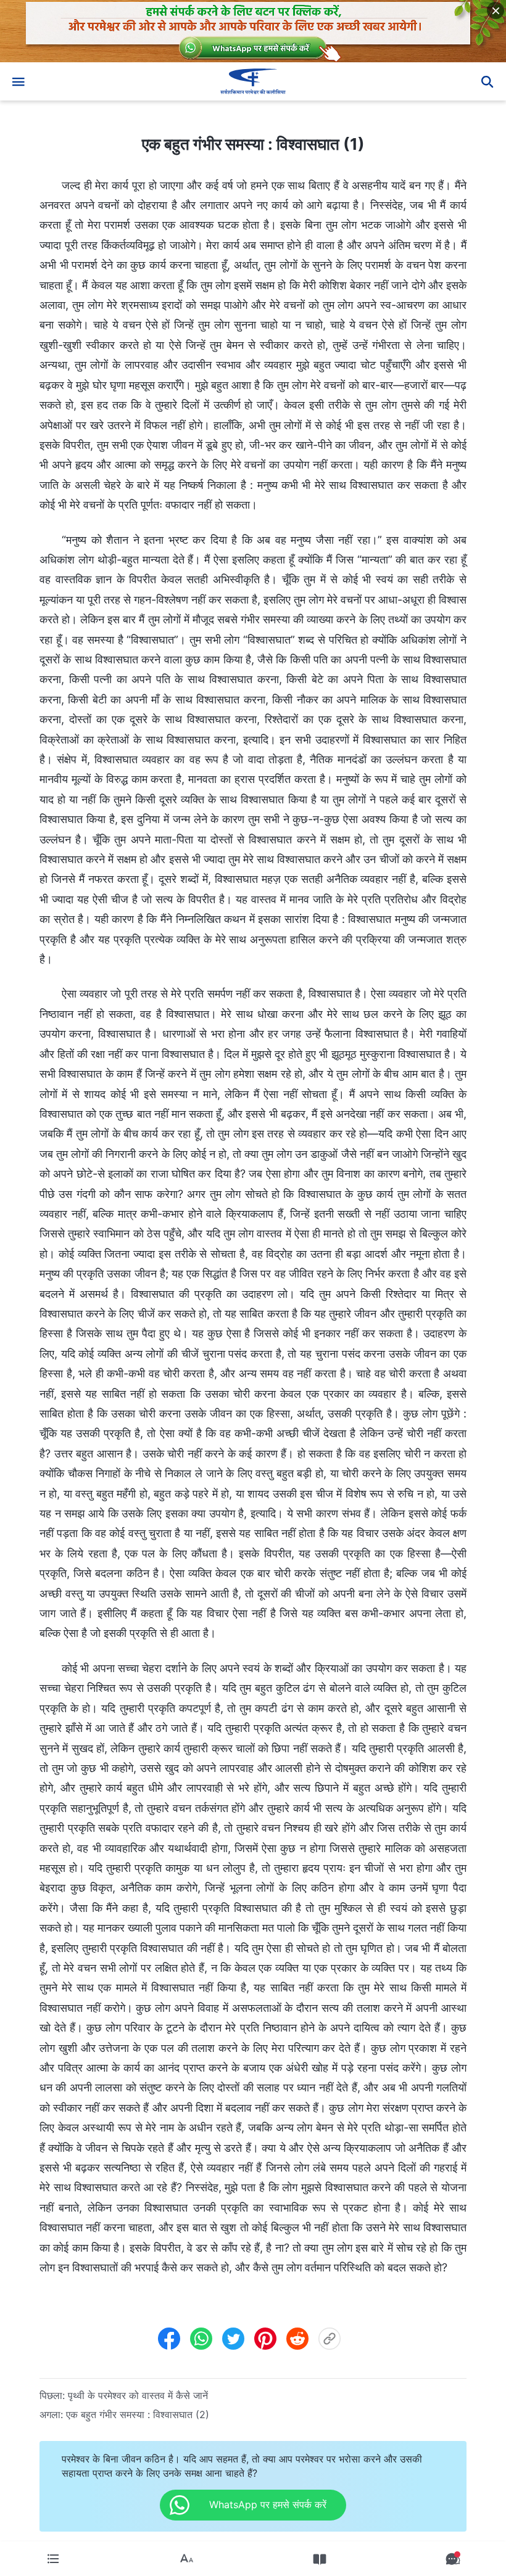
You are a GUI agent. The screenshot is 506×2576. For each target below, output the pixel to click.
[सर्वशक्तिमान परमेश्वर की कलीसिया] (253, 81)
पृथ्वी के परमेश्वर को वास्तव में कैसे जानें (138, 2395)
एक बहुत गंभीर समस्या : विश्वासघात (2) (138, 2414)
